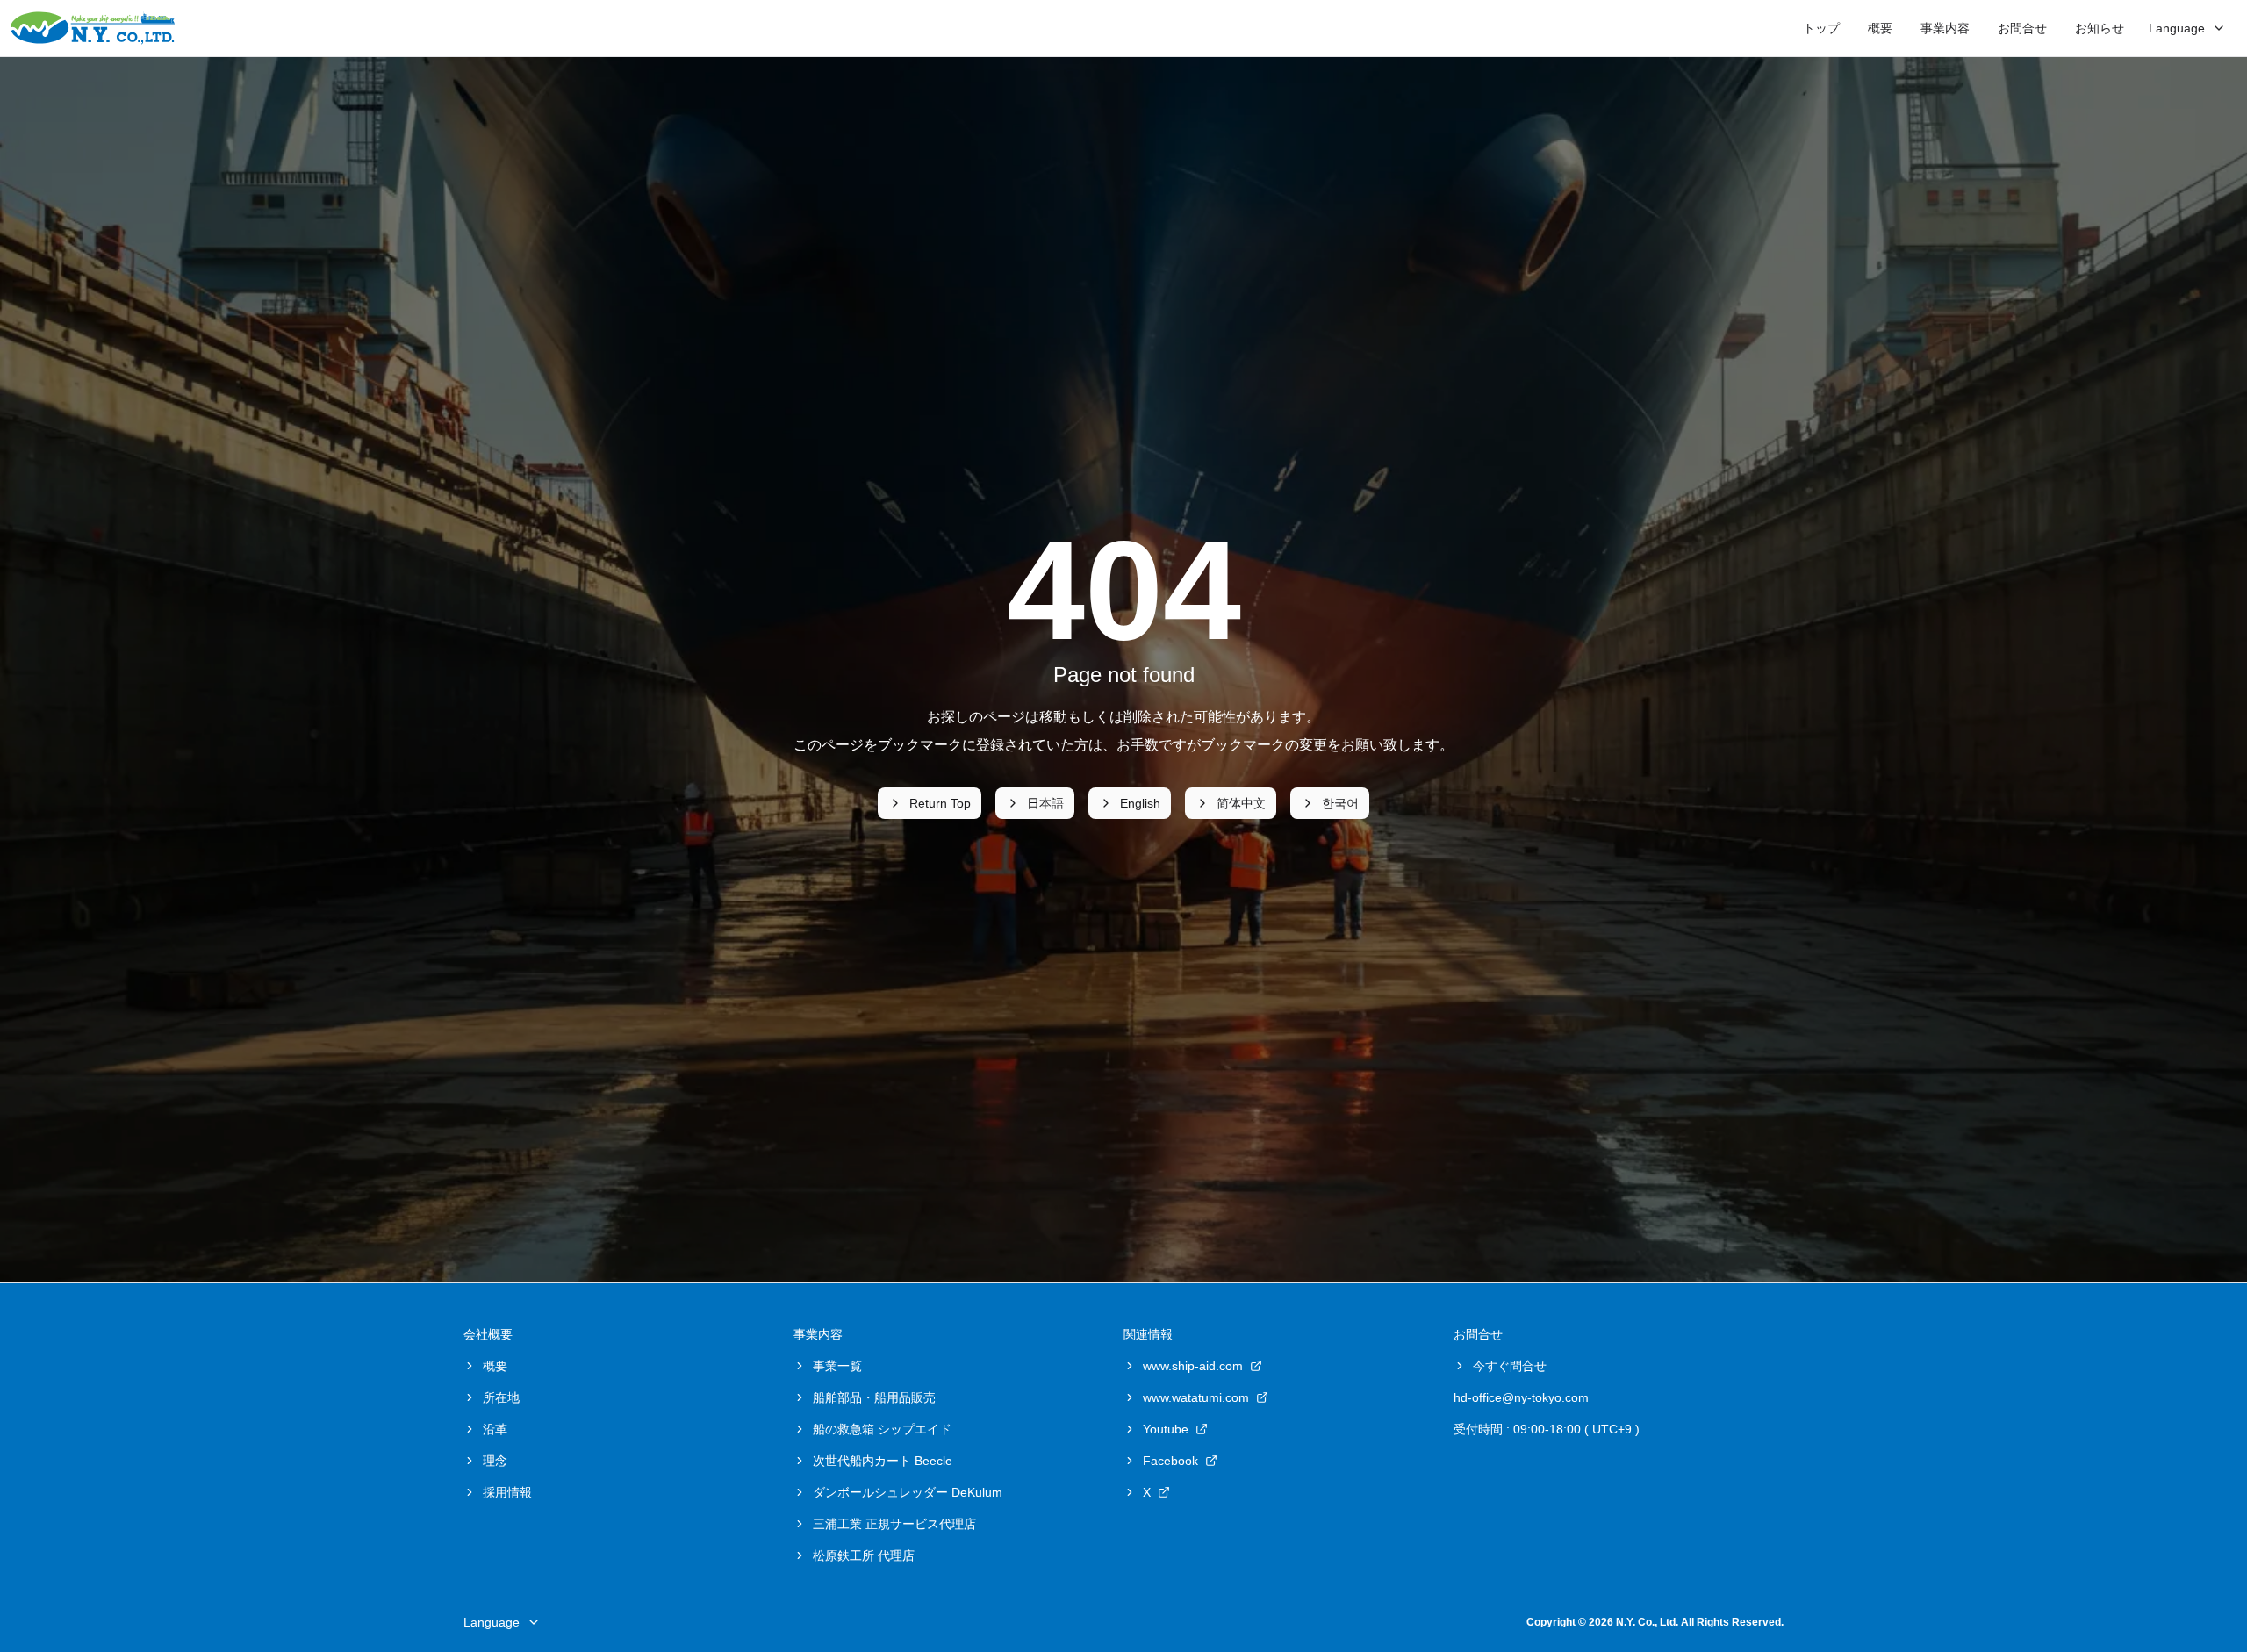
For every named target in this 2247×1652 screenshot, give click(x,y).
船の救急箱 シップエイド (882, 1429)
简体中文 (1241, 803)
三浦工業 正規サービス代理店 (894, 1524)
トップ (1821, 28)
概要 (1880, 28)
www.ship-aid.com (1193, 1366)
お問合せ (2022, 28)
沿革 (495, 1429)
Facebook (1170, 1461)
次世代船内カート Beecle (883, 1461)
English (1140, 803)
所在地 (501, 1397)
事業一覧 (837, 1366)
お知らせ (2100, 28)
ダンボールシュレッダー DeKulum (908, 1492)
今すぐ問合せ (1510, 1366)
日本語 (1045, 803)
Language (2177, 28)
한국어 (1340, 803)
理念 (495, 1461)
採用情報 (507, 1492)
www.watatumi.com (1196, 1397)
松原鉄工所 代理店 (864, 1555)
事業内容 (1945, 28)
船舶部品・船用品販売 (874, 1397)
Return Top (940, 803)
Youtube (1166, 1429)
